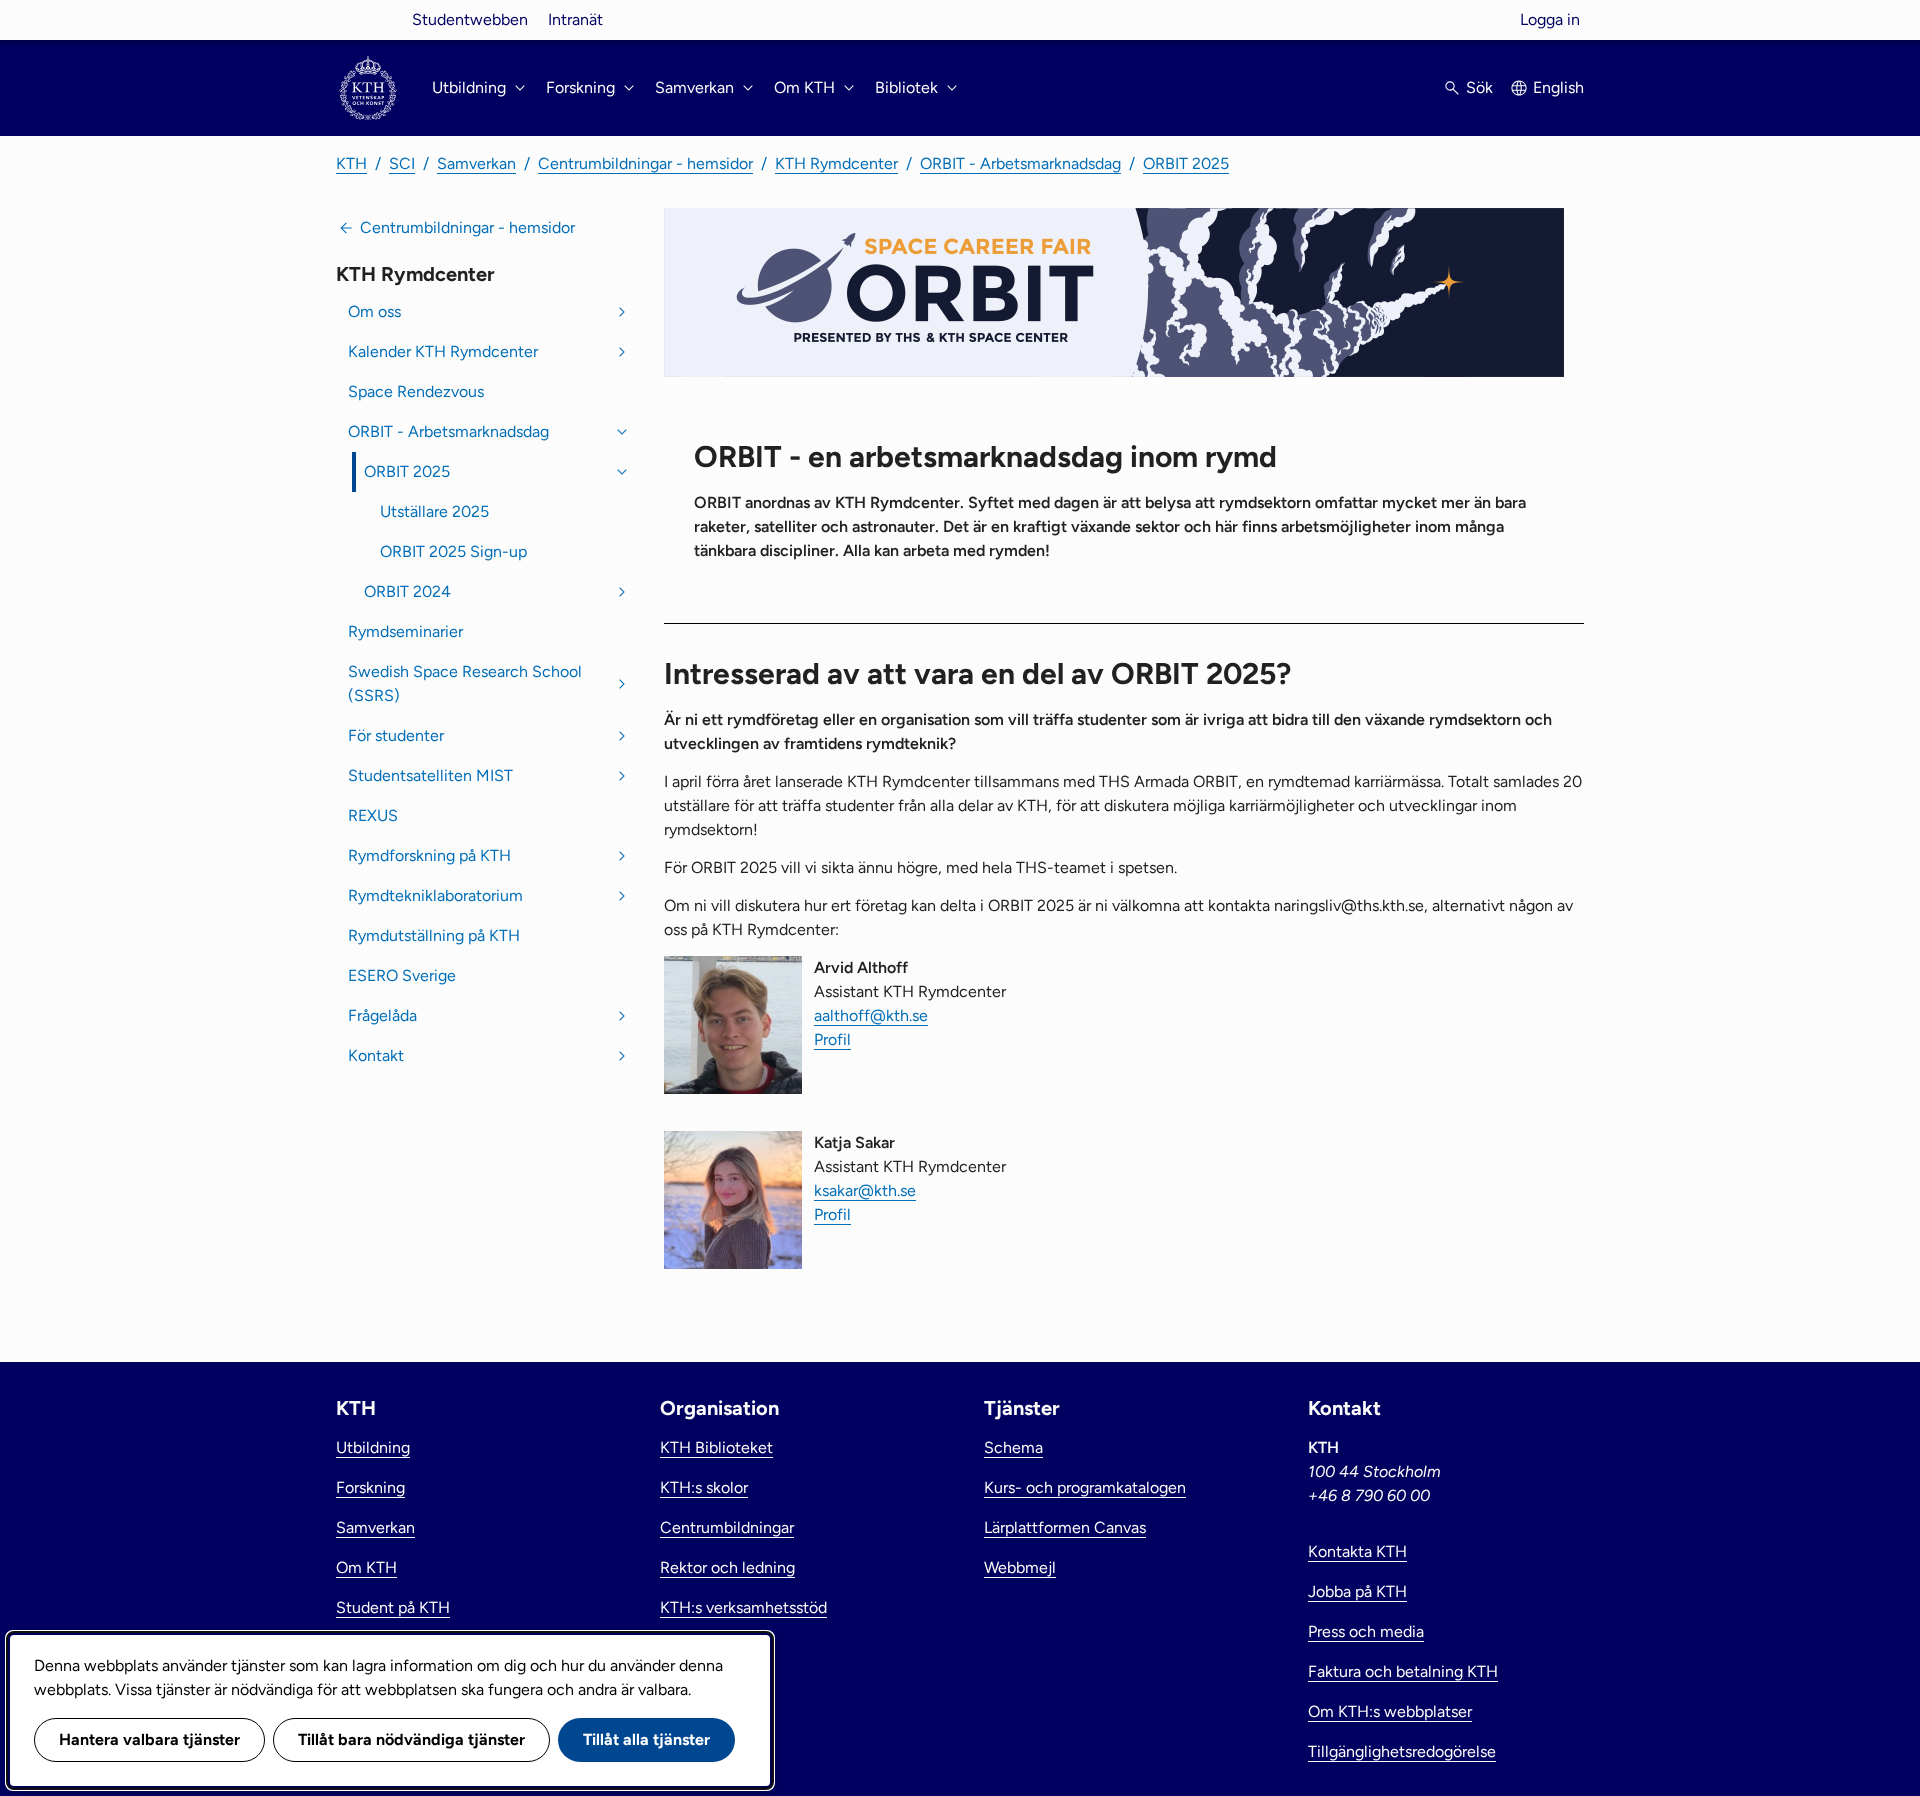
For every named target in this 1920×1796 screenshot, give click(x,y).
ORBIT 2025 (1186, 163)
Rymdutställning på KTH (434, 935)
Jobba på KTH (1357, 1591)
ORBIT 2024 (407, 591)
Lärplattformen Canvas (1065, 1527)
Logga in (1550, 19)
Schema (1013, 1447)
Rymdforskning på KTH (429, 855)
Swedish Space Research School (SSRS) (465, 683)
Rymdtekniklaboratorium (435, 895)
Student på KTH (393, 1607)
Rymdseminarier (405, 631)
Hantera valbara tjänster (149, 1739)
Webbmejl (1020, 1567)
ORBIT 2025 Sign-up (453, 551)
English (1558, 87)
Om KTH (366, 1567)
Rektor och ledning (727, 1567)
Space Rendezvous (416, 391)
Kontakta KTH (1357, 1551)
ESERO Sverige (402, 975)
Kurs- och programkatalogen (1085, 1487)
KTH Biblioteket (716, 1447)
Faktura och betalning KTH (1403, 1671)
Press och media (1366, 1631)
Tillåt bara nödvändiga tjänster (411, 1739)
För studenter (396, 735)
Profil (832, 1039)
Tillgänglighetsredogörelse (1402, 1751)
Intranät (575, 19)
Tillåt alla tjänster (646, 1739)
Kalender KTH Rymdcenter (443, 351)
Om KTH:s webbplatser (1390, 1711)
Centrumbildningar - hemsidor (645, 163)
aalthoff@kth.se (871, 1015)
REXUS (373, 815)
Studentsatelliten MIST (430, 775)
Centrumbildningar (727, 1527)
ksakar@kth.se (865, 1190)
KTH (351, 163)
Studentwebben (470, 19)
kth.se (368, 19)
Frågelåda (382, 1015)
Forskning (370, 1487)
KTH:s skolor (704, 1487)
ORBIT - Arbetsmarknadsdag (1020, 163)
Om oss (374, 311)
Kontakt (376, 1055)
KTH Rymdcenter (836, 163)
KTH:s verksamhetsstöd (743, 1607)
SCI (402, 163)
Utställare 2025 (434, 511)
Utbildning (373, 1447)
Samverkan (476, 163)
